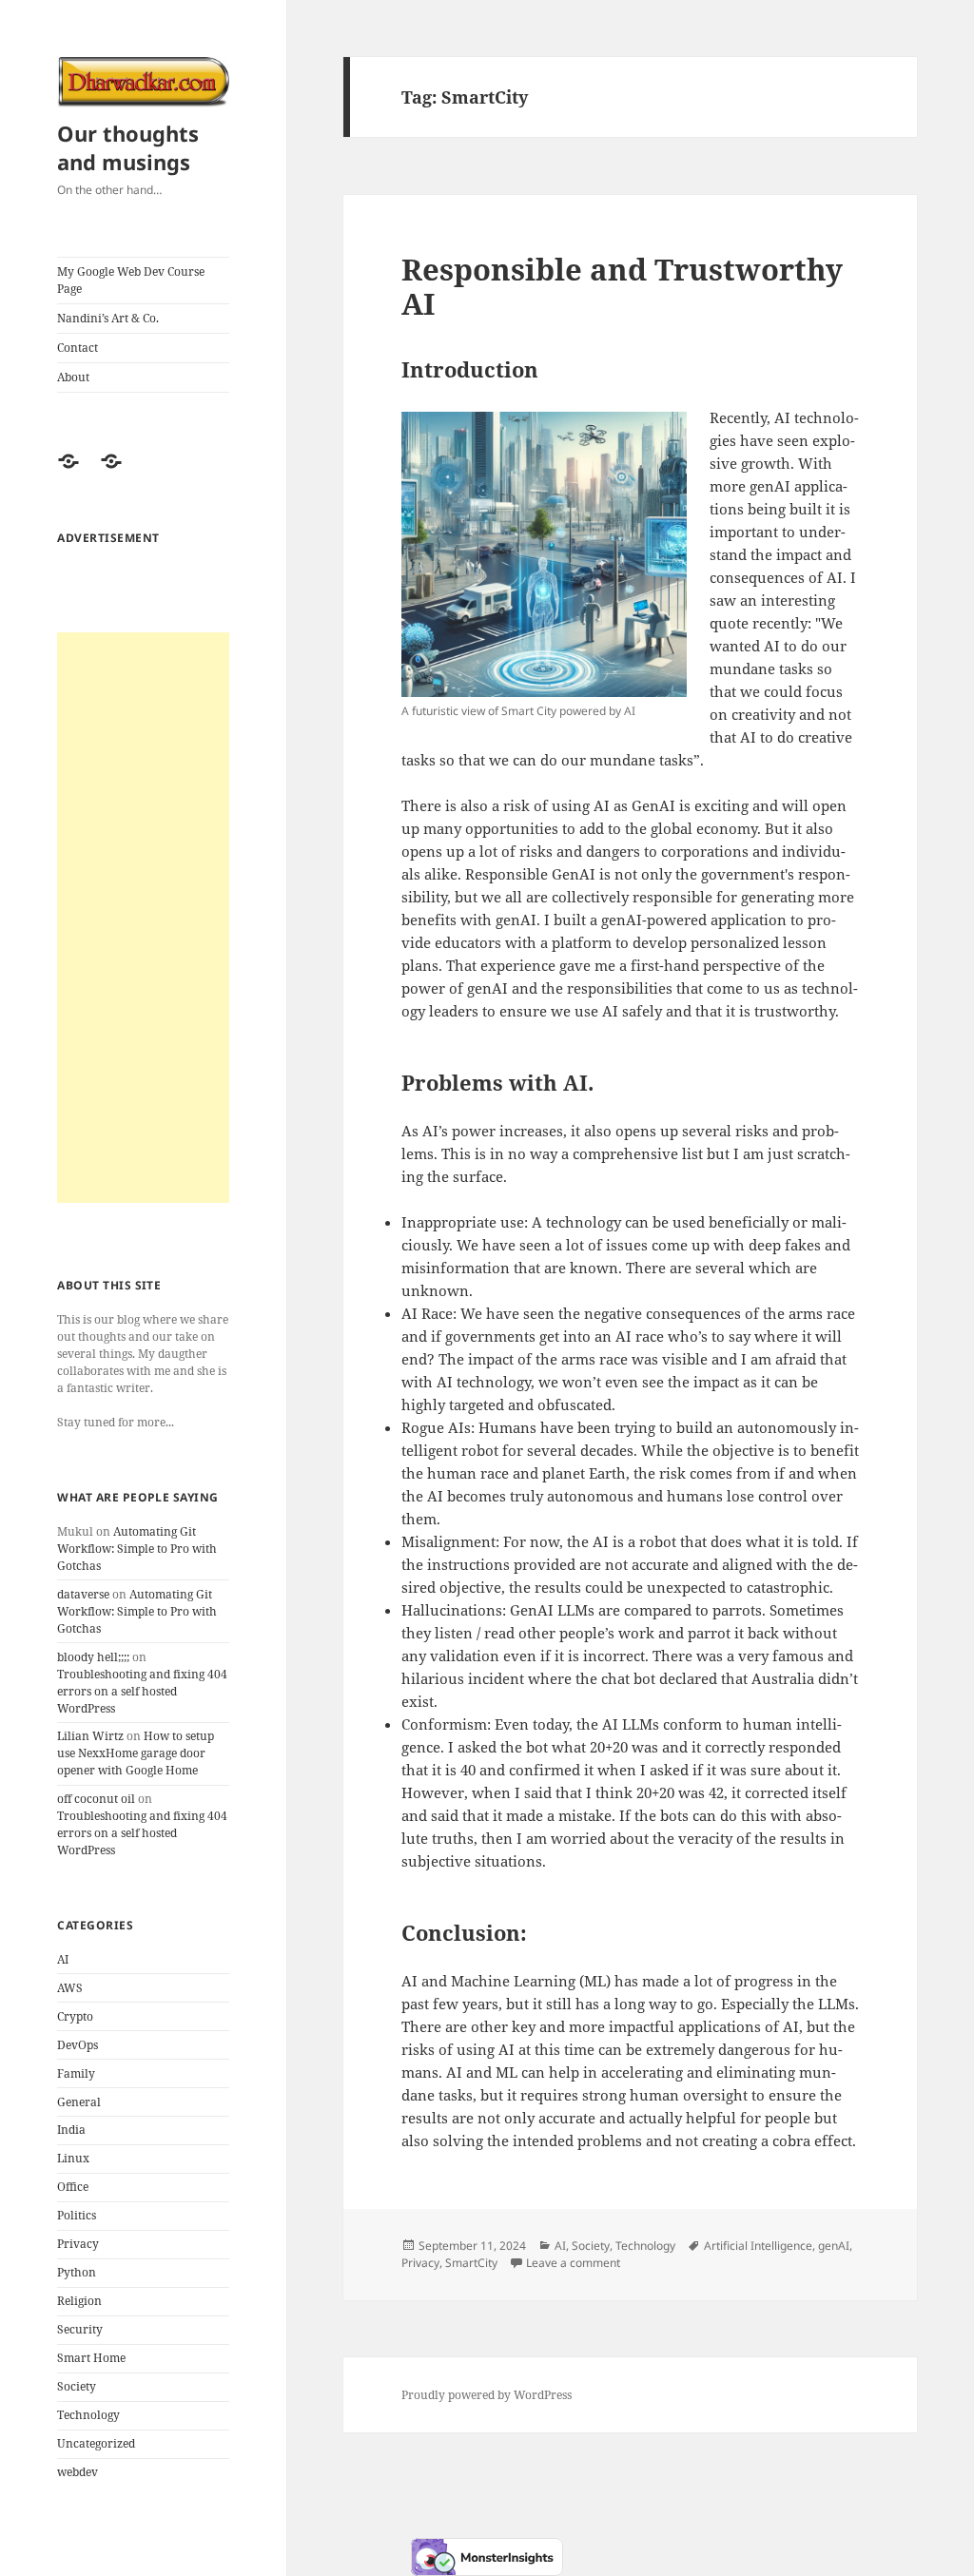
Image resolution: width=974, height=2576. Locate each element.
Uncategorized (96, 2443)
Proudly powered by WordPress (487, 2395)
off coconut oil (96, 1799)
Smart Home (91, 2358)
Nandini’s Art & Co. (108, 318)
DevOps (78, 2045)
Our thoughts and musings (128, 147)
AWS (70, 1988)
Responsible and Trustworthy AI (622, 286)
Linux (73, 2158)
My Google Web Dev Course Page (131, 280)
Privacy (78, 2244)
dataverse (83, 1594)
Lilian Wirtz (90, 1736)
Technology (88, 2415)
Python (77, 2272)
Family (76, 2073)
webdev (78, 2472)
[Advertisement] (143, 918)
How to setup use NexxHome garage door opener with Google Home (136, 1753)
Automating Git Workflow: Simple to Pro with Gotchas (137, 1549)
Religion (79, 2301)
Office (73, 2187)
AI (63, 1959)
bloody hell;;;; (93, 1657)
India (71, 2130)
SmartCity (471, 2263)
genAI (834, 2246)
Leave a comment (573, 2263)
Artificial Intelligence (758, 2246)
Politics (77, 2215)
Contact (78, 348)
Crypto (75, 2016)
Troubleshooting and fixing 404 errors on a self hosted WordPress (142, 1691)
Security (80, 2329)
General (79, 2102)
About (73, 377)
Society (77, 2386)
